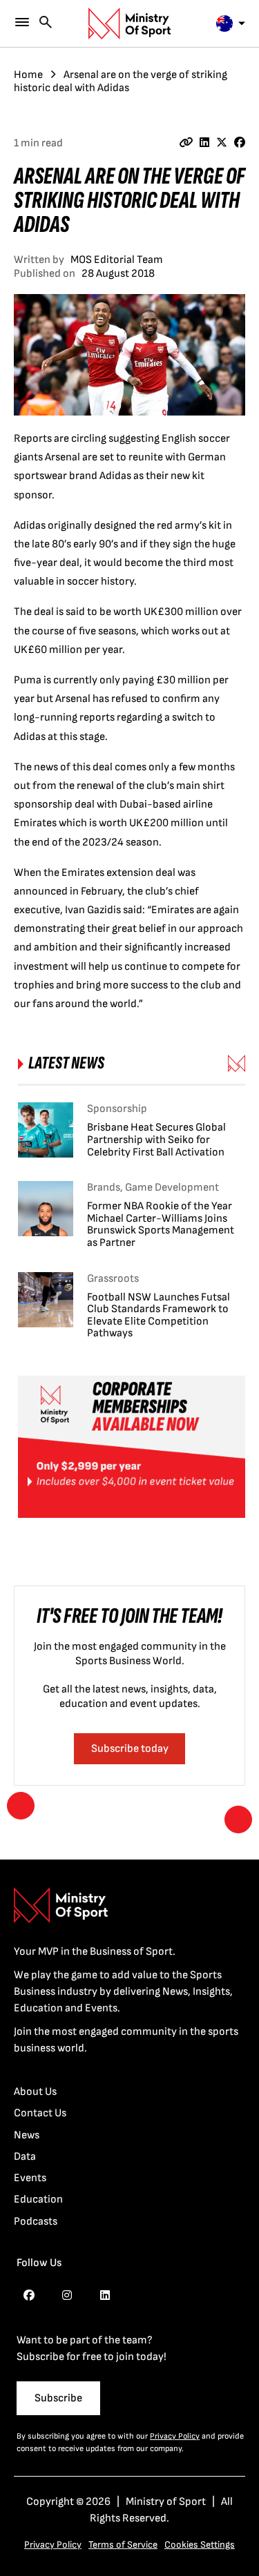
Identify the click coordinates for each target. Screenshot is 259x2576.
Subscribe (58, 2398)
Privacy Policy (175, 2436)
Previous (21, 1806)
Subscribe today (130, 1749)
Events (30, 2178)
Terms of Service (123, 2545)
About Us (35, 2092)
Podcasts (36, 2222)
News (27, 2135)
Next (238, 1819)
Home (28, 75)
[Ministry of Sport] (130, 23)
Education (38, 2199)
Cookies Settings (200, 2545)
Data (25, 2157)
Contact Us (40, 2113)
